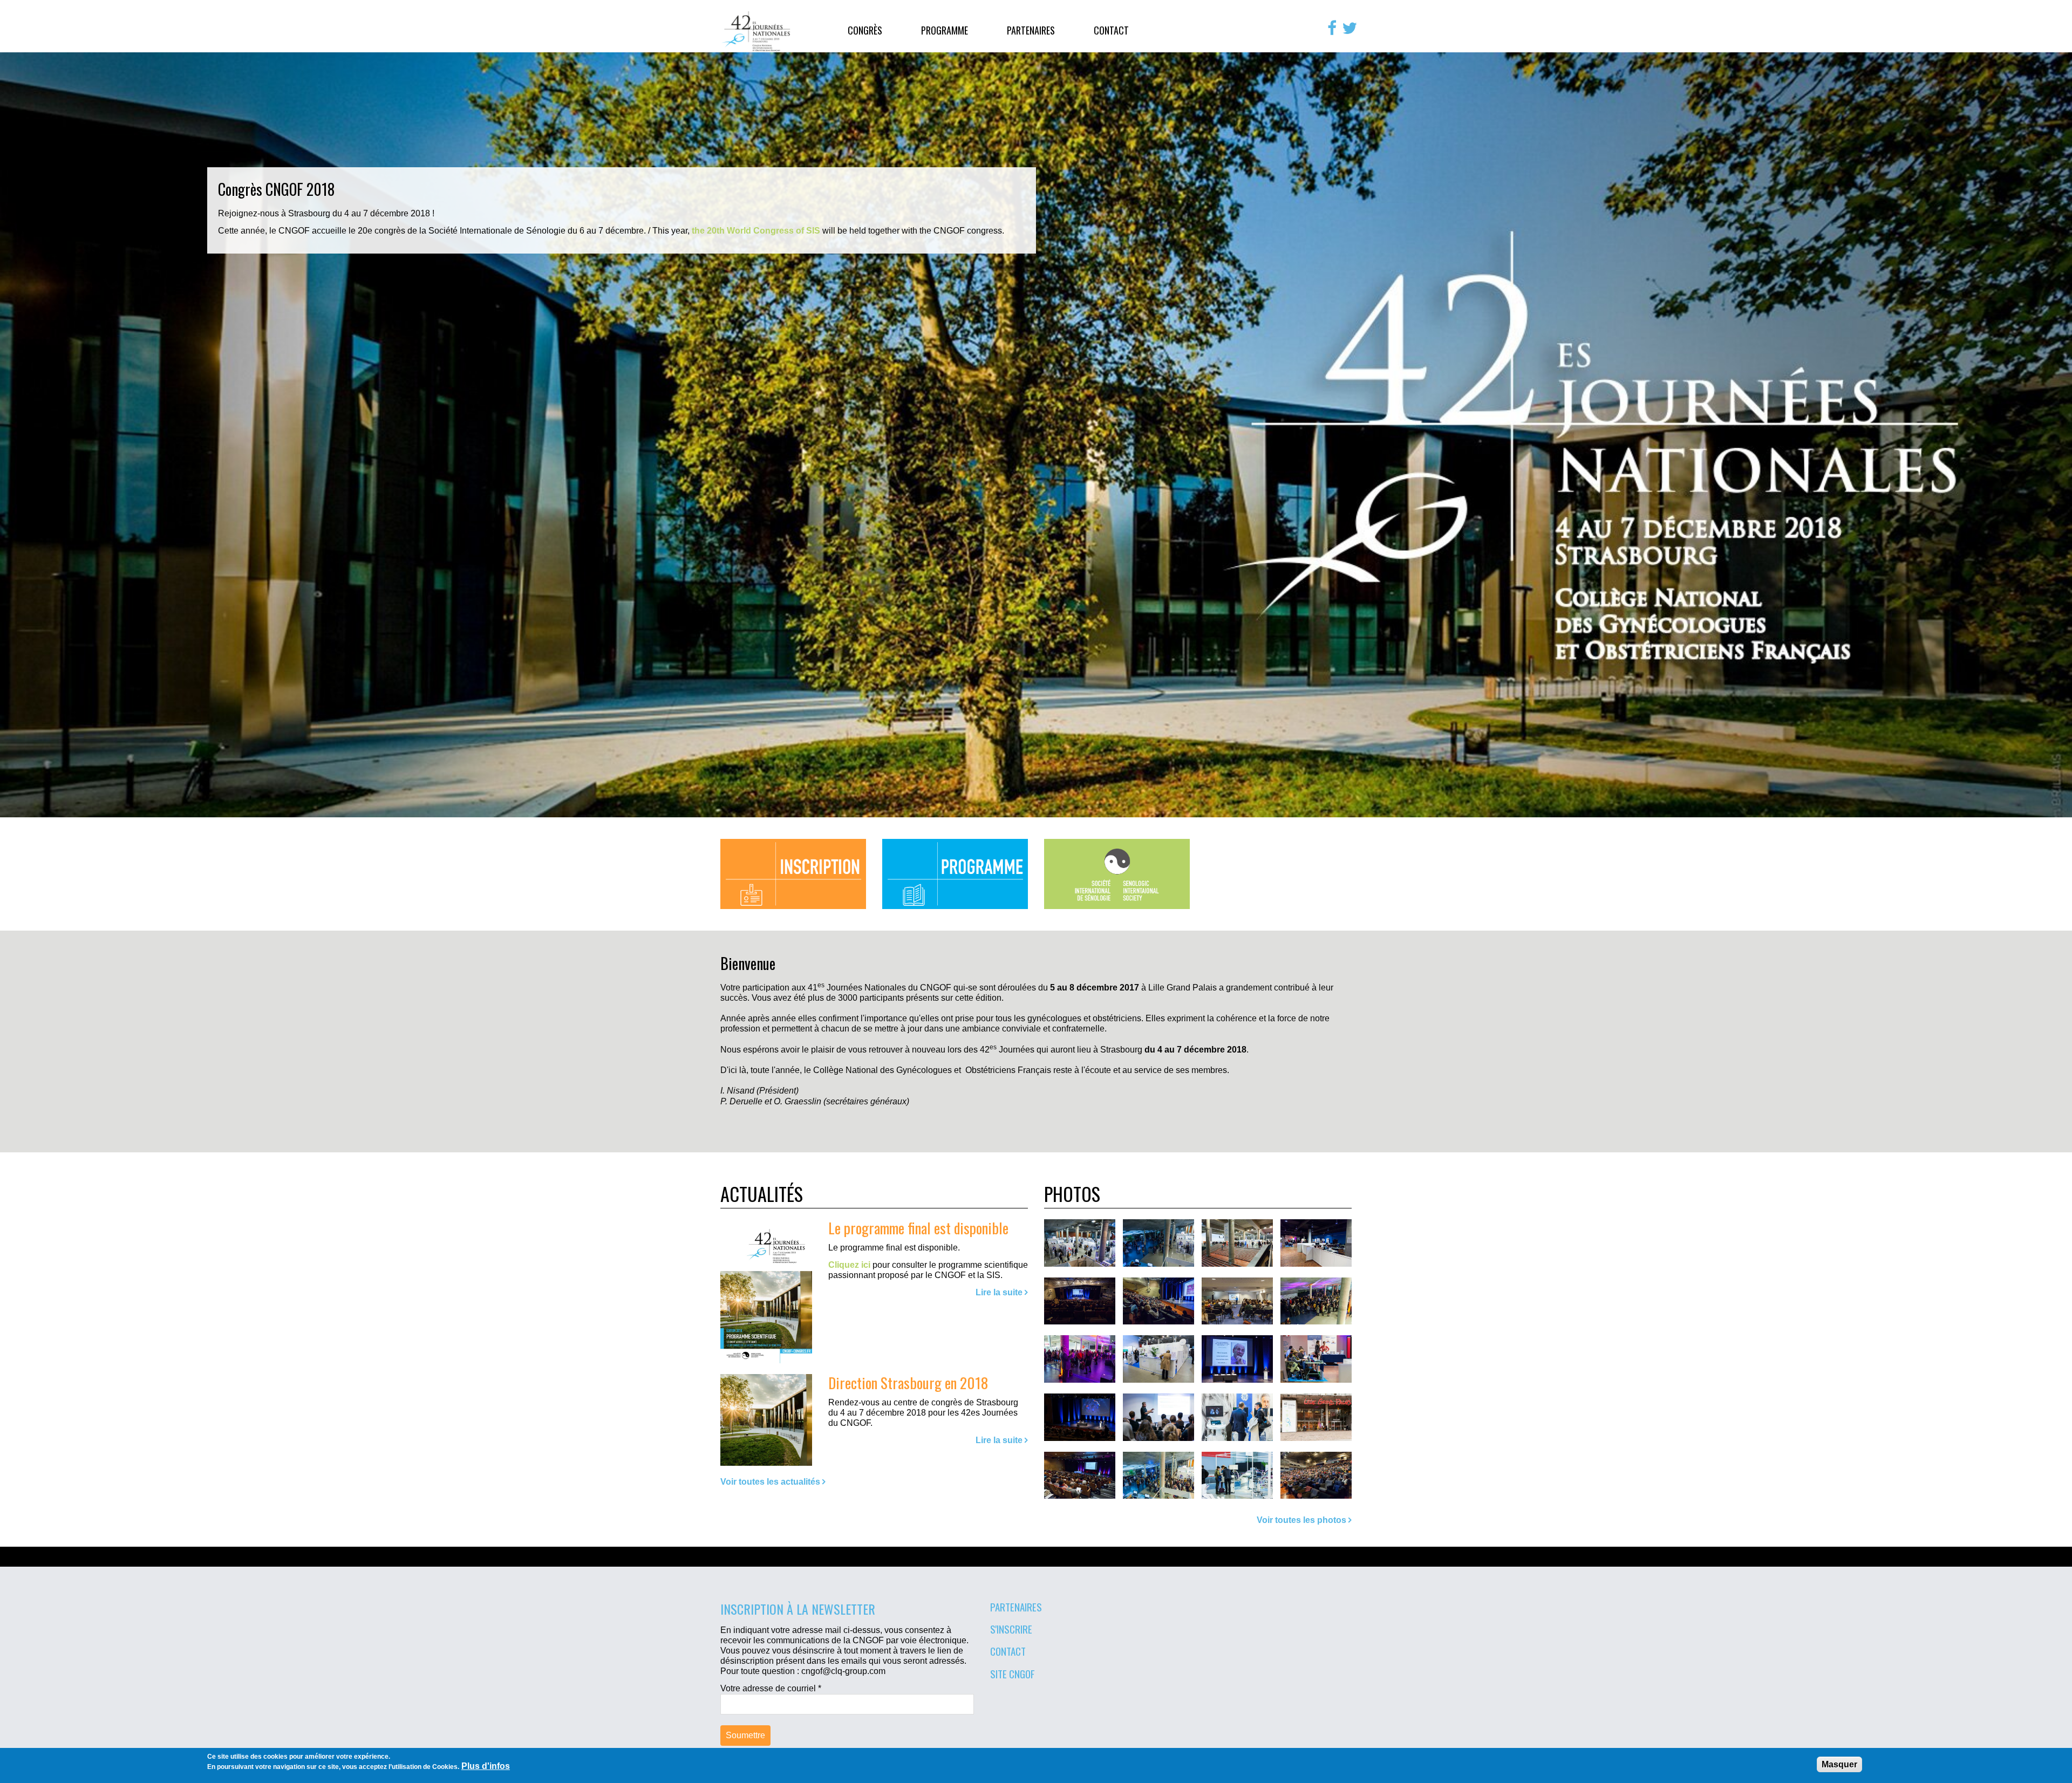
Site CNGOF (1013, 1673)
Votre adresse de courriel (771, 1688)
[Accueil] (756, 31)
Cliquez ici (849, 1265)
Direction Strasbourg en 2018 (908, 1382)
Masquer (1839, 1764)
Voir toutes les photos (1301, 1520)
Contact (1111, 30)
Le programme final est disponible (918, 1228)
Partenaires (1031, 30)
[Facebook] (1332, 28)
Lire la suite (999, 1292)
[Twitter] (1349, 28)
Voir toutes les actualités (770, 1482)
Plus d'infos (486, 1766)
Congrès (865, 30)
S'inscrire (1011, 1629)
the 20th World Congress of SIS (756, 231)
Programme (945, 30)
